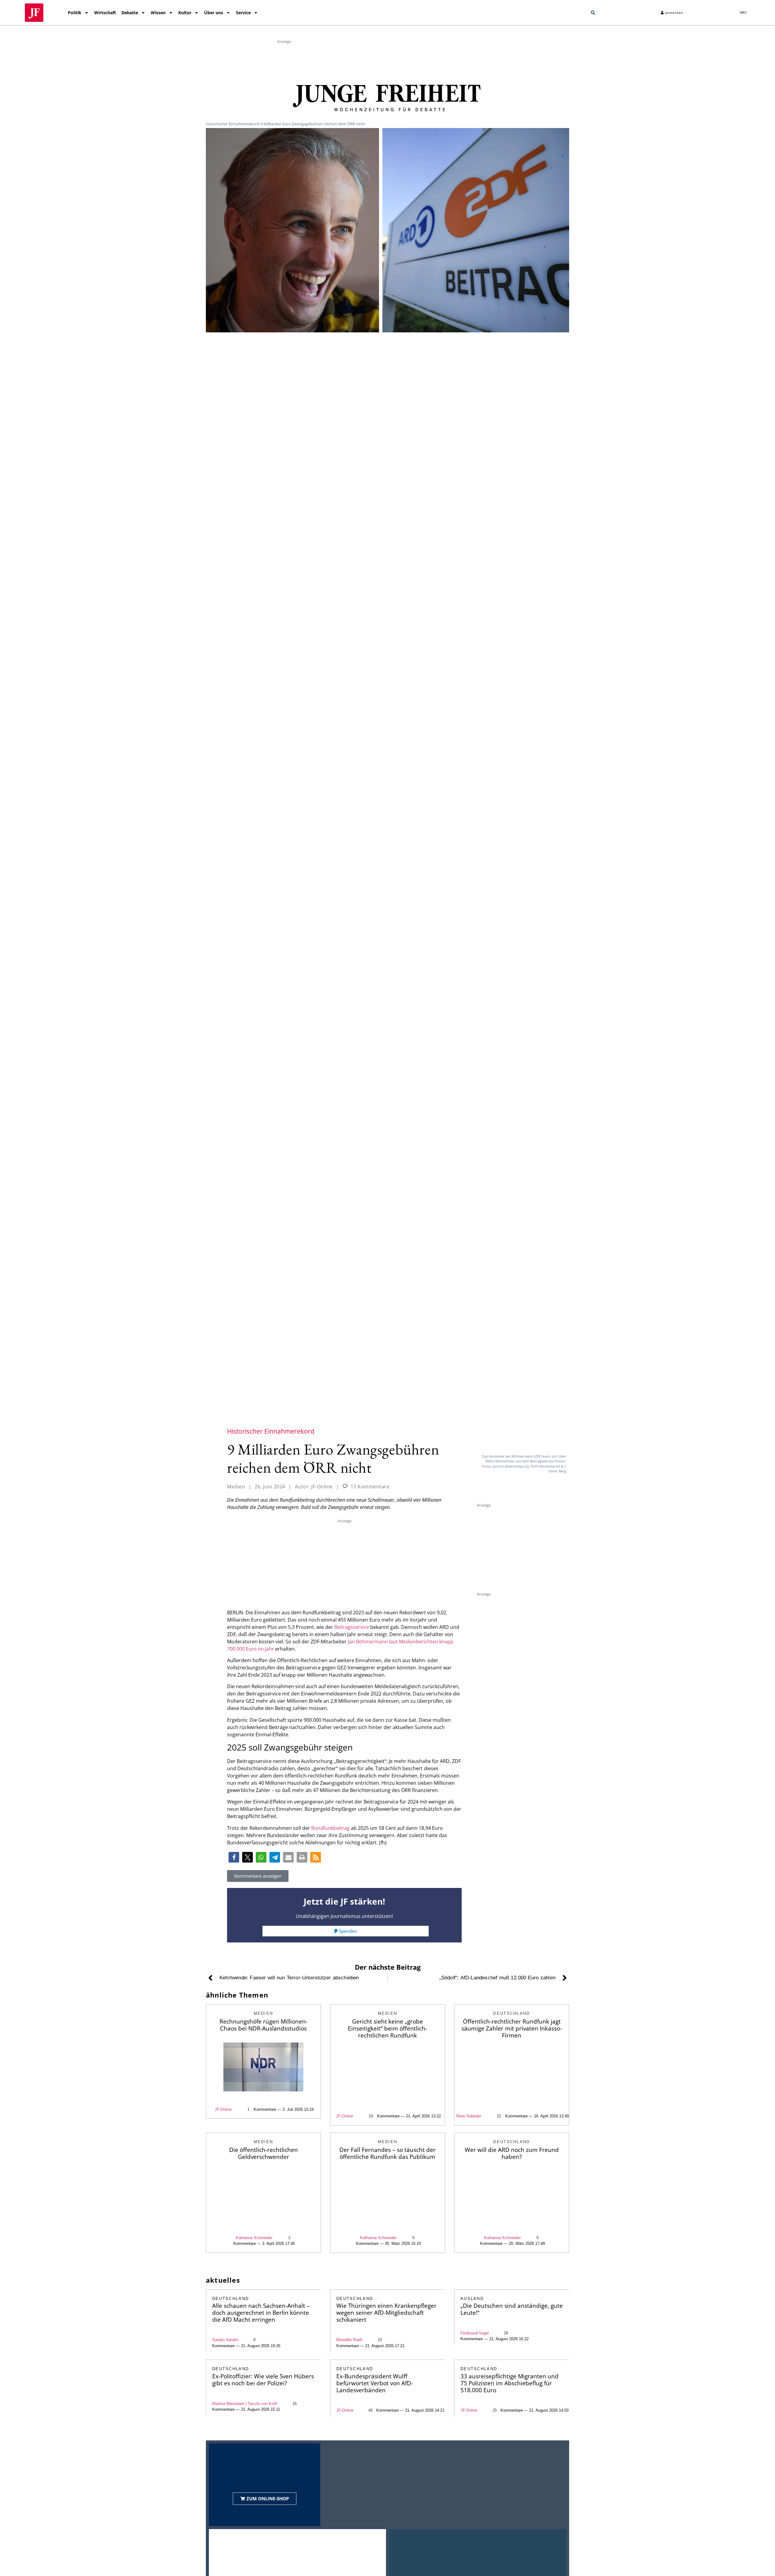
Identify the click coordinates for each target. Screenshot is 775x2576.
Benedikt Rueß (349, 2340)
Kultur (185, 13)
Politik (75, 13)
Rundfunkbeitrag (330, 1828)
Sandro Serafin (225, 2340)
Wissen (158, 13)
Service (243, 13)
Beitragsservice (352, 1627)
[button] (593, 13)
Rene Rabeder (469, 2116)
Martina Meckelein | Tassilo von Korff (245, 2404)
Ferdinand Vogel (475, 2333)
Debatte (130, 13)
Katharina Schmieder (254, 2238)
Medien (236, 1487)
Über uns (214, 13)
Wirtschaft (105, 13)
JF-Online (223, 2109)
